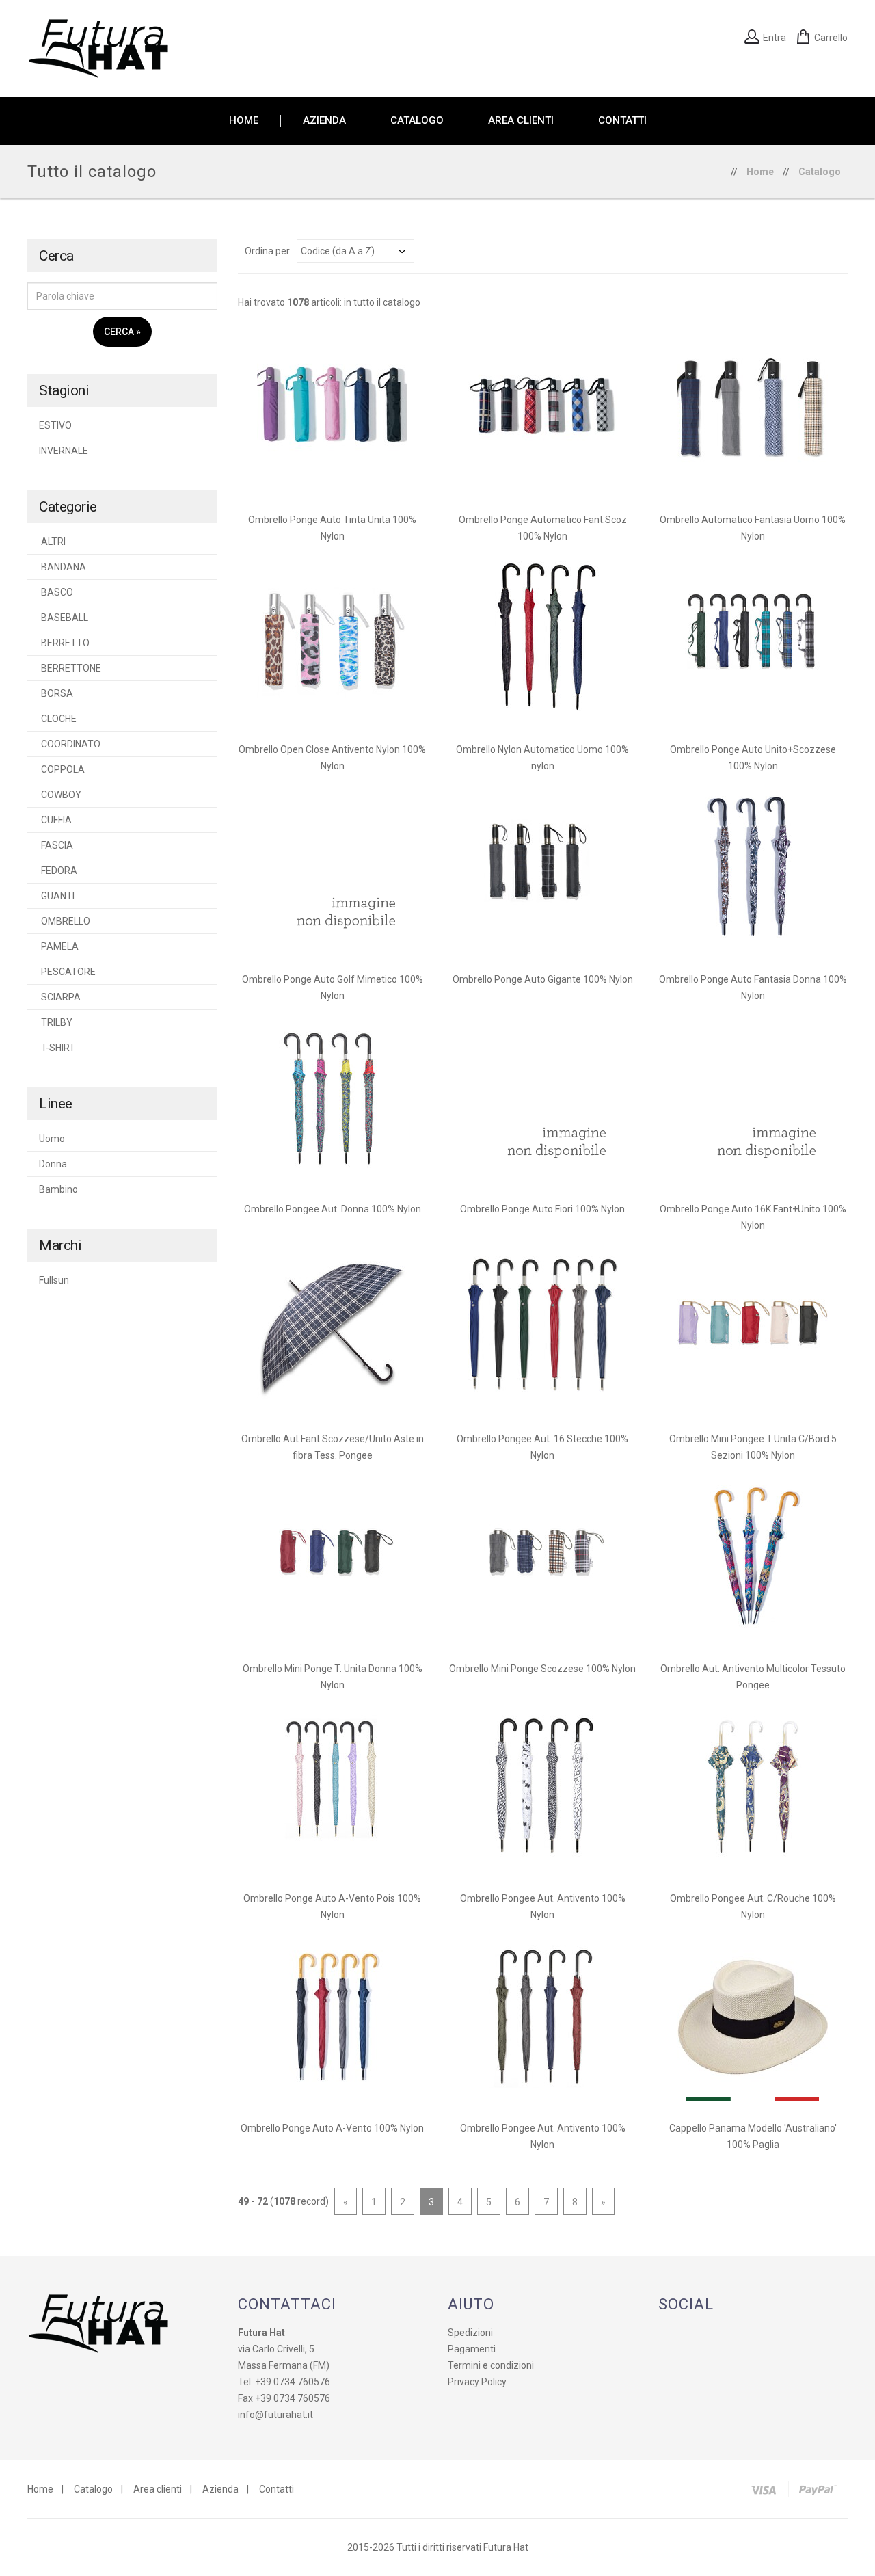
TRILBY (56, 1022)
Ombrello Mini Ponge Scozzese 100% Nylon (542, 1669)
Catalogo (820, 172)
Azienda (220, 2489)
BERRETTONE (70, 668)
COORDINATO (70, 744)
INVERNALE (64, 451)
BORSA (56, 693)
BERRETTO (64, 643)
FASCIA (56, 845)
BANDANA (63, 567)
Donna (53, 1164)
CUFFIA (55, 820)
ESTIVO (55, 425)
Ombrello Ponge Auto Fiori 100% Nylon (542, 1209)
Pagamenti (472, 2349)
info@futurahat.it (275, 2415)
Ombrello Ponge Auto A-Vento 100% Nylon (332, 2128)
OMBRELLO (65, 921)
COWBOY (60, 795)
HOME (244, 121)
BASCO (56, 592)
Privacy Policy (477, 2382)
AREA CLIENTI (521, 121)
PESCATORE (67, 972)
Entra (775, 38)
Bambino (58, 1189)
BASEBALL (64, 618)
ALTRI (52, 542)
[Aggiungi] (332, 409)
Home (760, 172)
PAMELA (59, 946)
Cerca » (122, 332)
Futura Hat (506, 2547)
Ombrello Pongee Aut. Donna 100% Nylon (333, 1209)
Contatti (277, 2489)
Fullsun (54, 1280)
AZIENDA (324, 121)
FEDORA (58, 871)
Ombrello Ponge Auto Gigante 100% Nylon (543, 979)
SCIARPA (60, 997)
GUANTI (57, 896)
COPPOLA (62, 769)
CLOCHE (58, 719)
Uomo (52, 1139)
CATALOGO (417, 121)
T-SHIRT (57, 1048)
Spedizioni (470, 2333)
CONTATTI (622, 121)
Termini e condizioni (491, 2365)
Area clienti (158, 2489)
